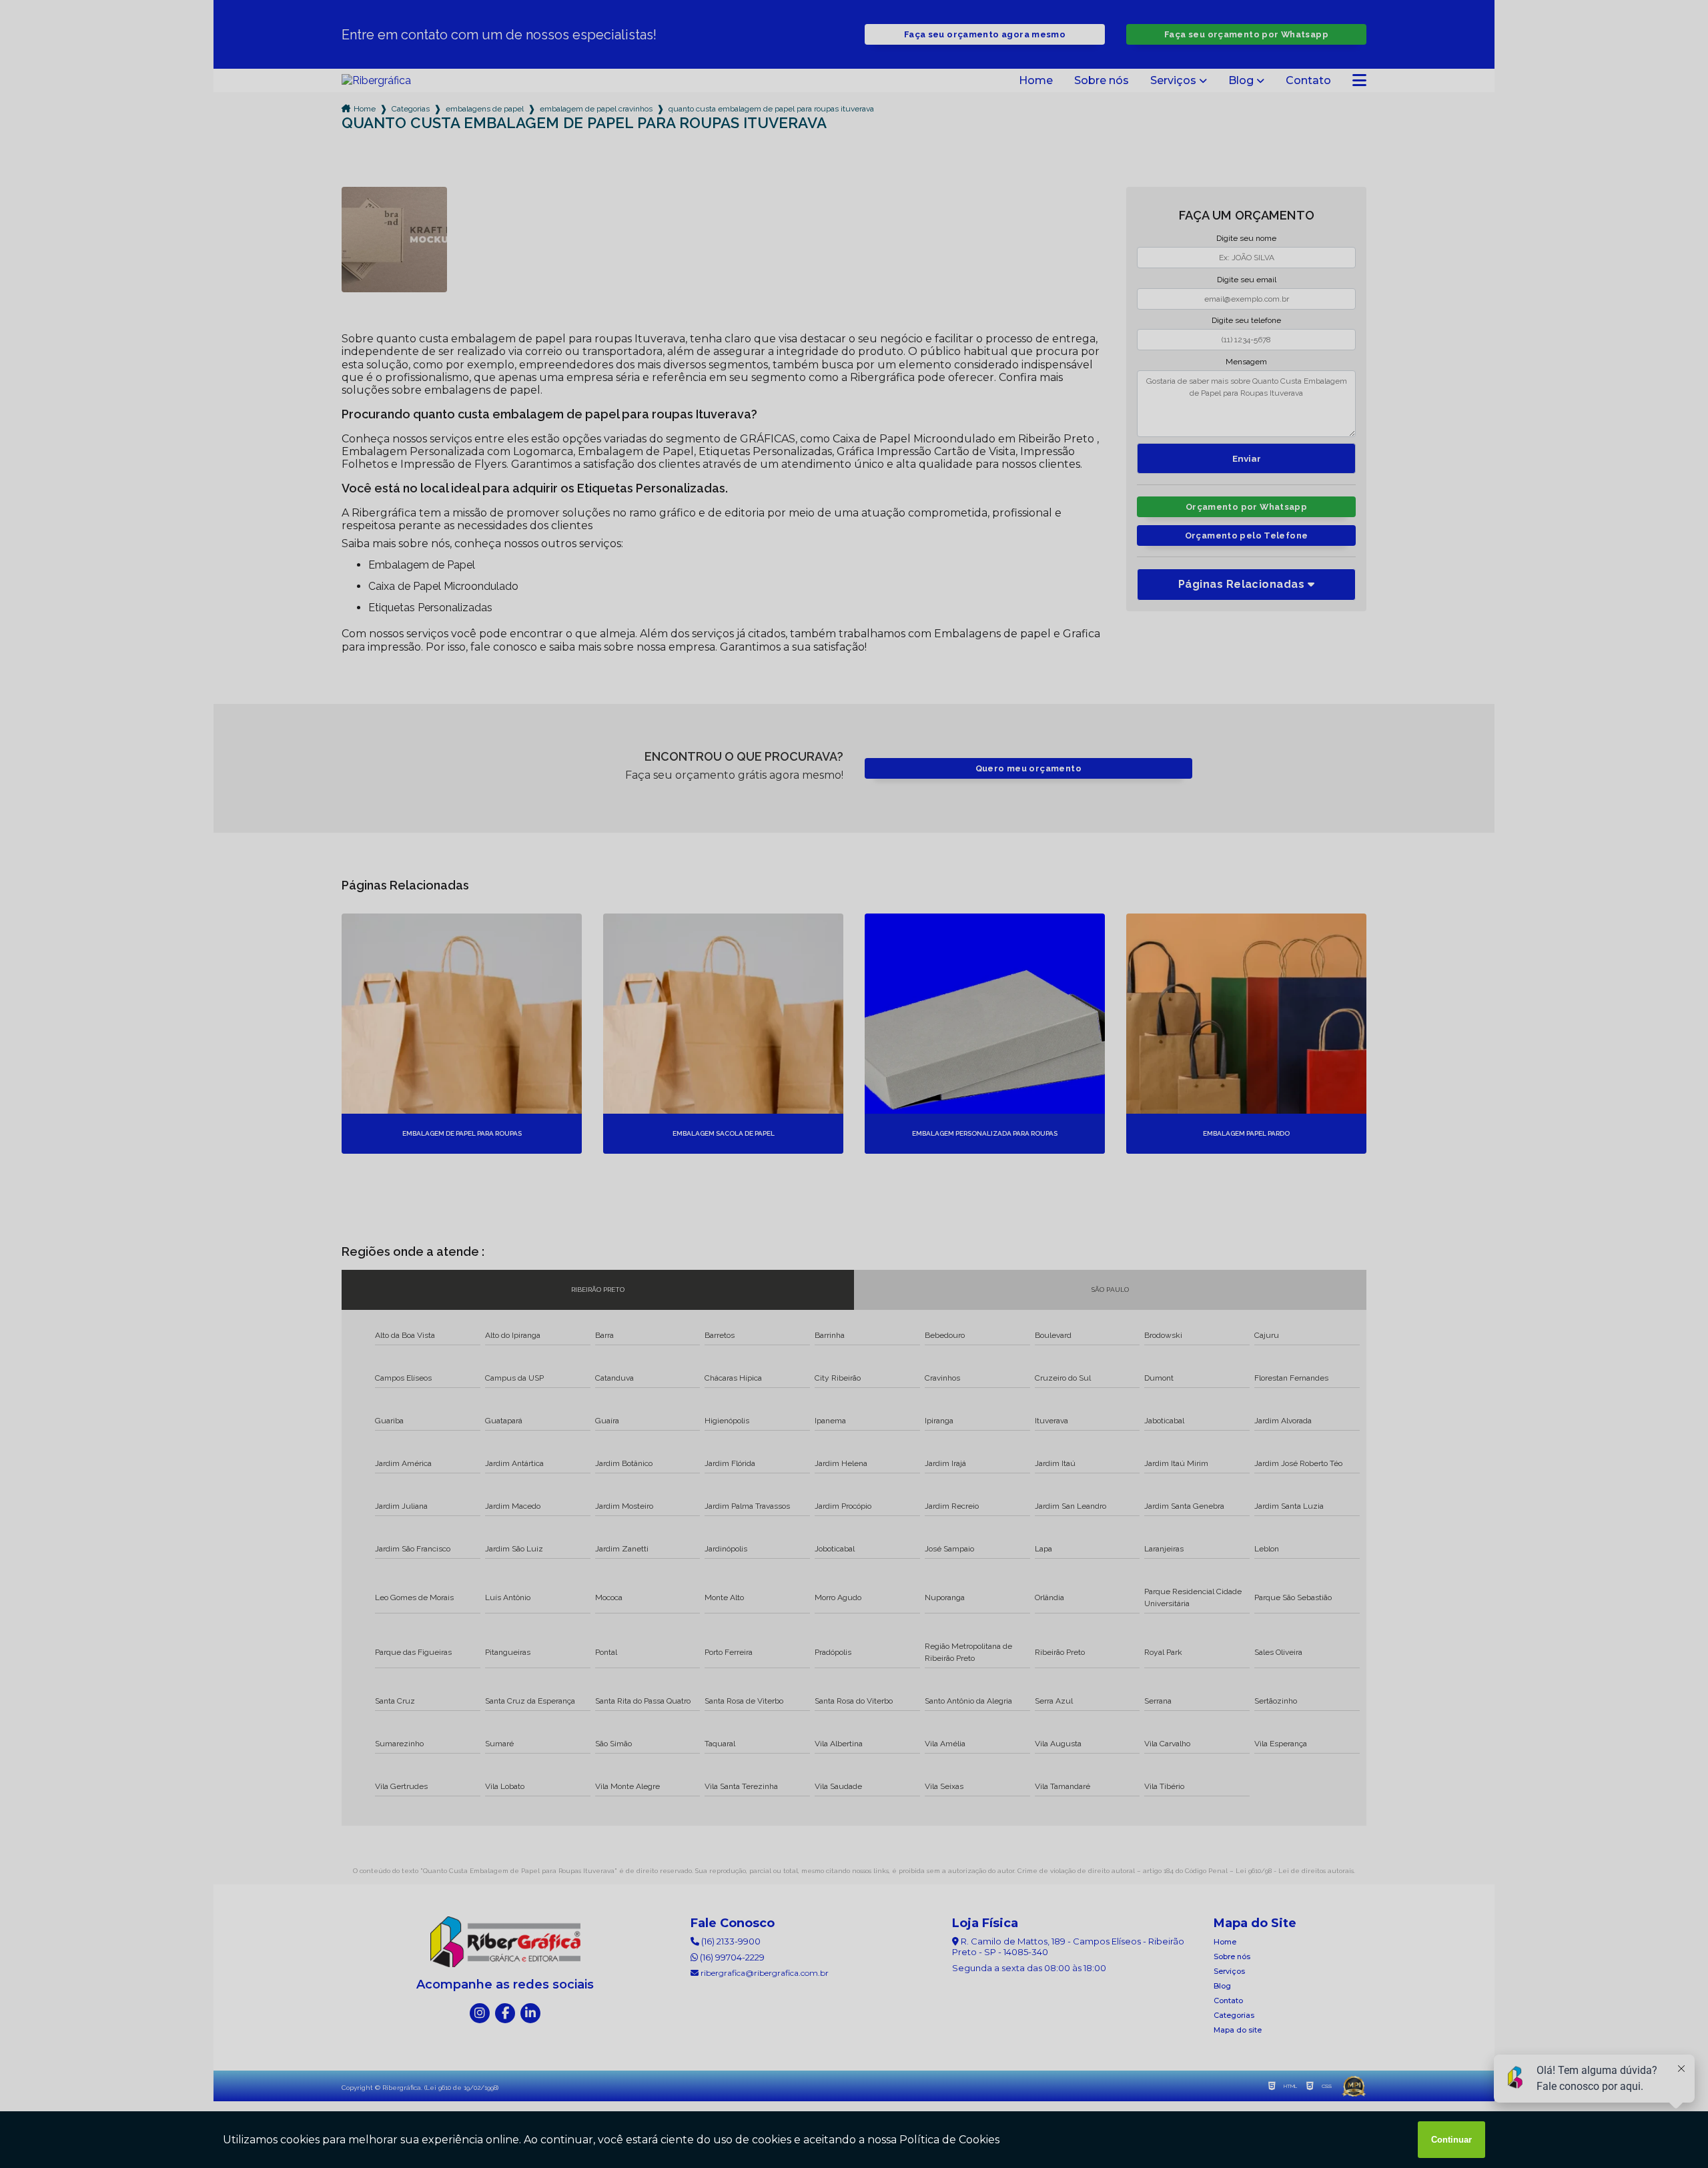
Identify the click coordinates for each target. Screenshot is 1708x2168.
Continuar (1451, 2140)
